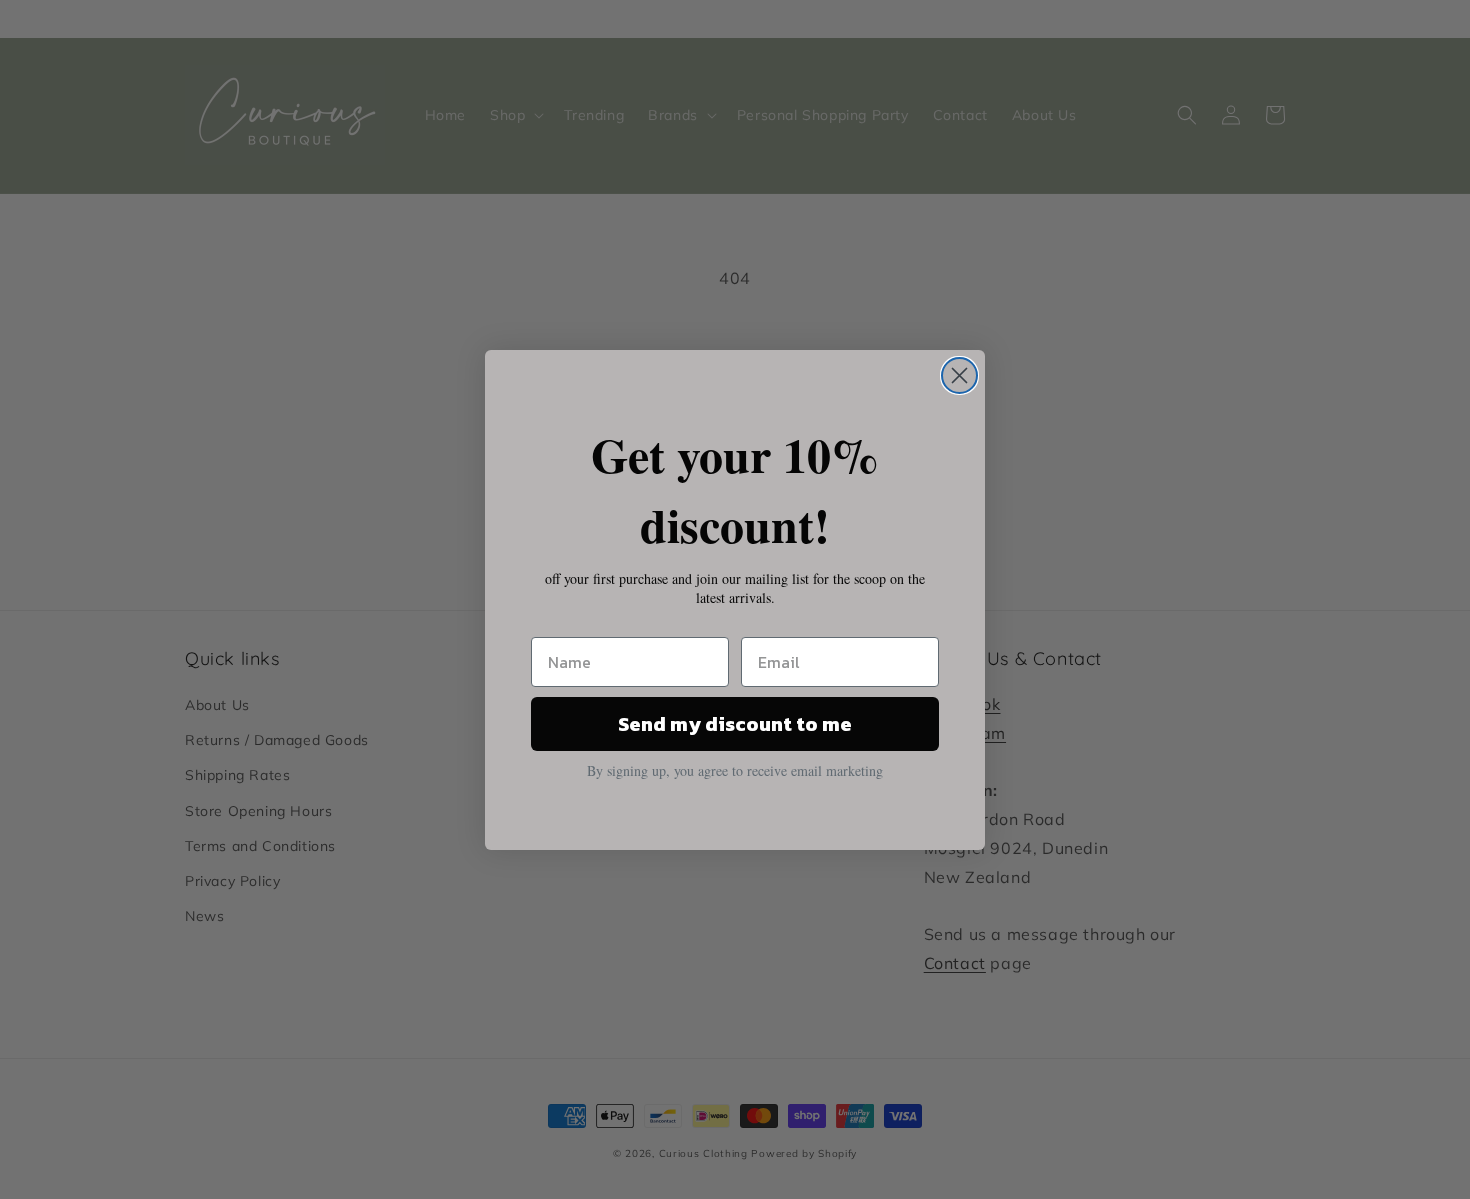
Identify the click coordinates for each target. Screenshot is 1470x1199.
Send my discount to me (735, 724)
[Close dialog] (959, 375)
